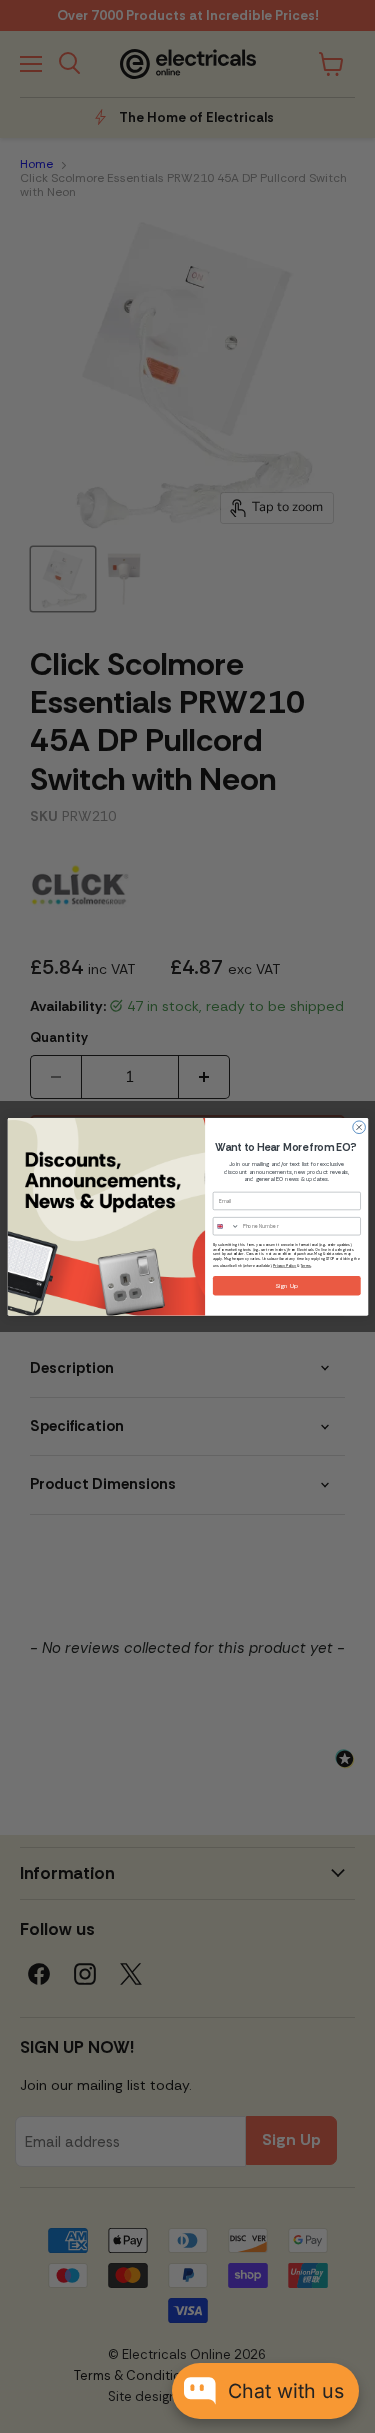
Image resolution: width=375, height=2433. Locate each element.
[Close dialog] (358, 1127)
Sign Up (286, 1285)
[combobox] (226, 1225)
